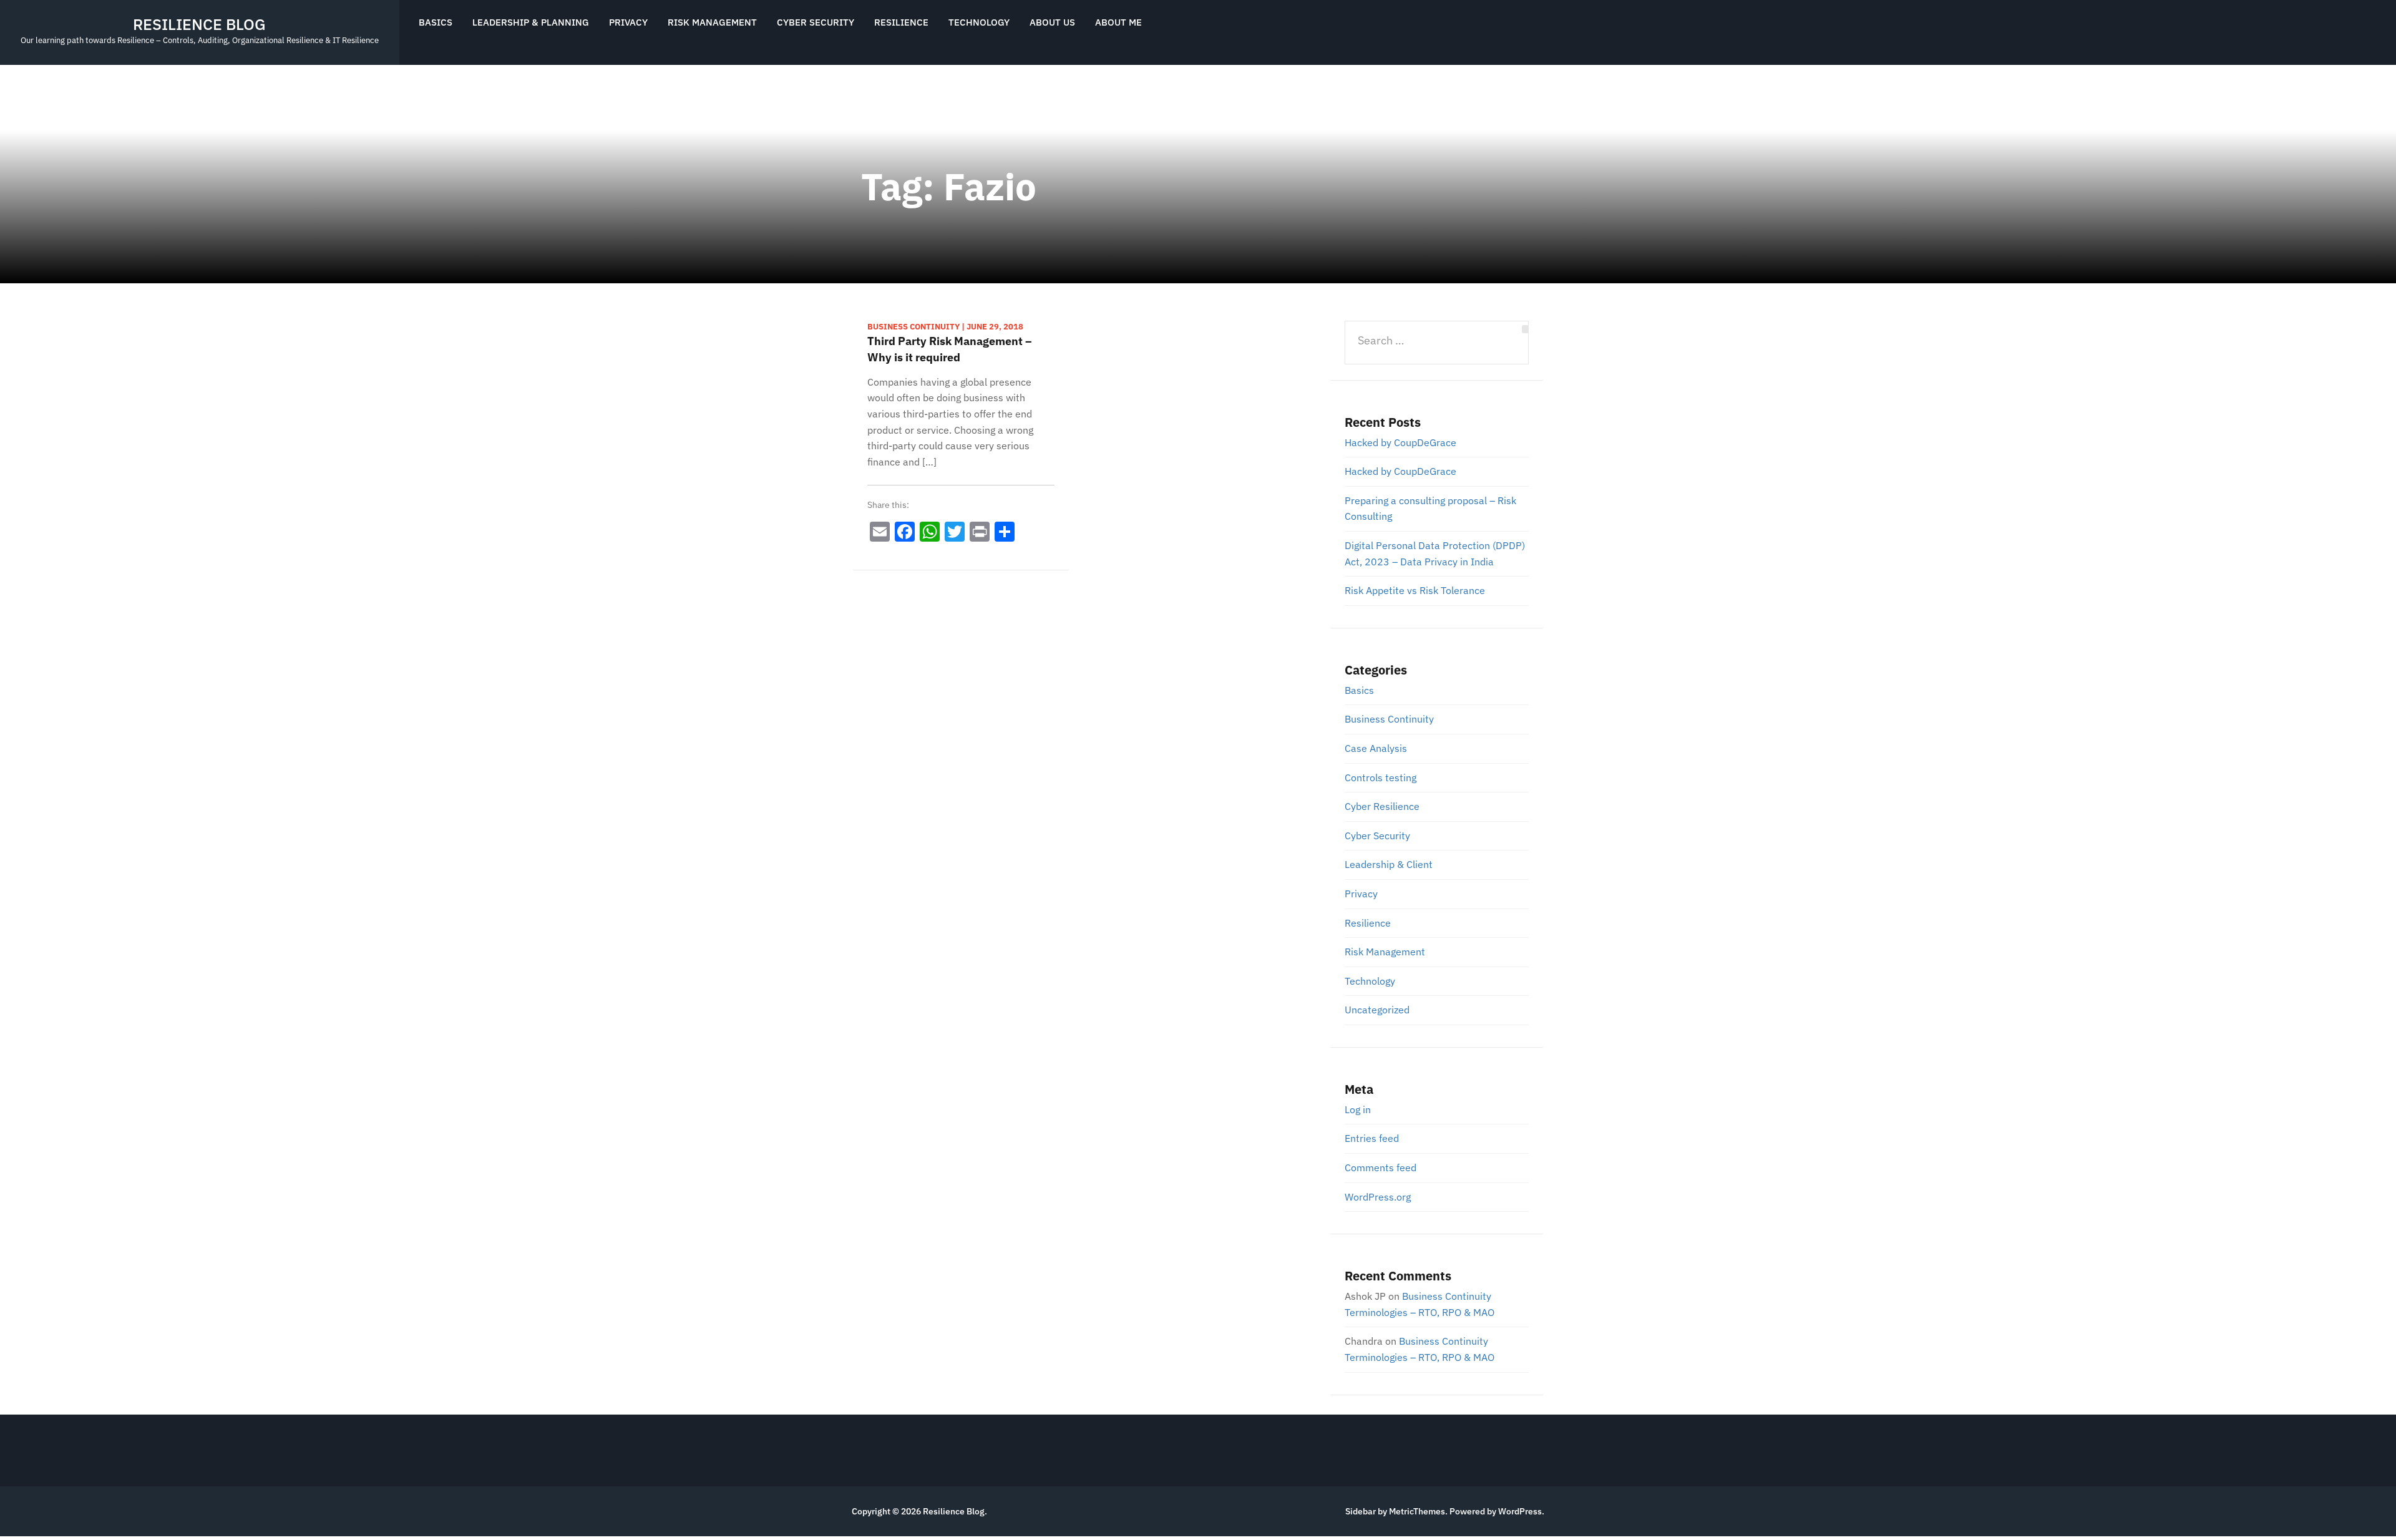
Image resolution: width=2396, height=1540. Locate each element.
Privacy (628, 22)
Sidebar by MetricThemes (1395, 1511)
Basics (436, 22)
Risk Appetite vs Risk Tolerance (1415, 590)
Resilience (901, 22)
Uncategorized (1377, 1010)
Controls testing (1381, 777)
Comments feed (1381, 1167)
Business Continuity (1389, 719)
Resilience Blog (199, 24)
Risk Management (712, 22)
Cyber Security (816, 22)
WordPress (1520, 1511)
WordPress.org (1378, 1197)
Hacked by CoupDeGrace (1400, 442)
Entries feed (1372, 1138)
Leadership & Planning (531, 22)
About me (1118, 22)
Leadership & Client (1389, 864)
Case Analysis (1376, 748)
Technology (979, 22)
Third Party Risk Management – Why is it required (950, 349)
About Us (1052, 22)
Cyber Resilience (1382, 806)
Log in (1358, 1109)
